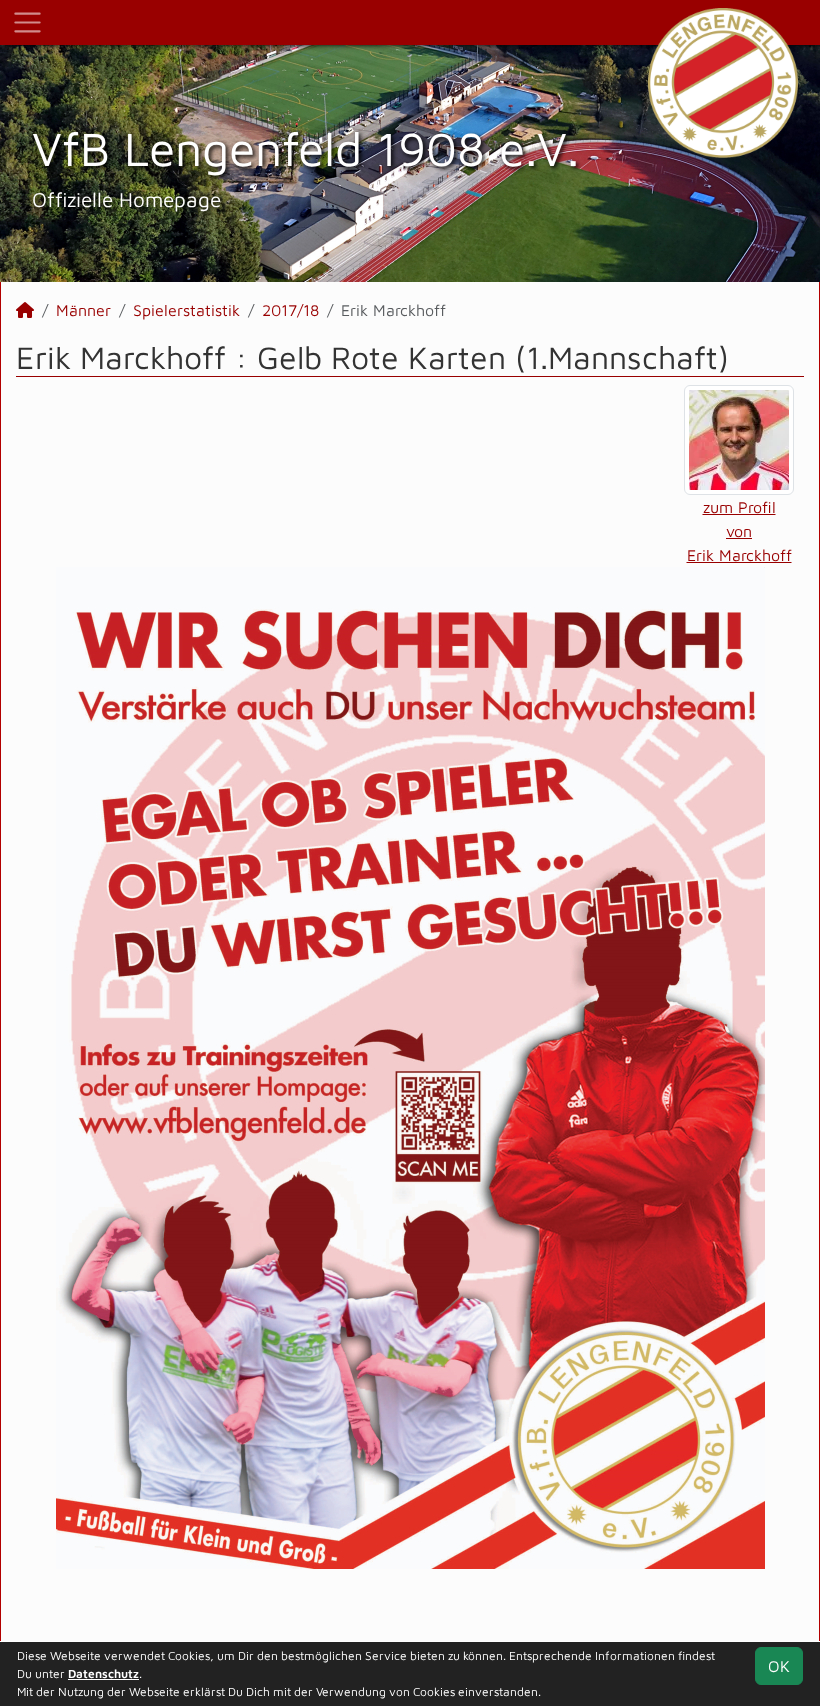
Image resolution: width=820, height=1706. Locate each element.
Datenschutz (103, 1673)
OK (779, 1666)
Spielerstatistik (186, 310)
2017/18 (290, 310)
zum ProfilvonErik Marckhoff (739, 531)
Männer (83, 310)
